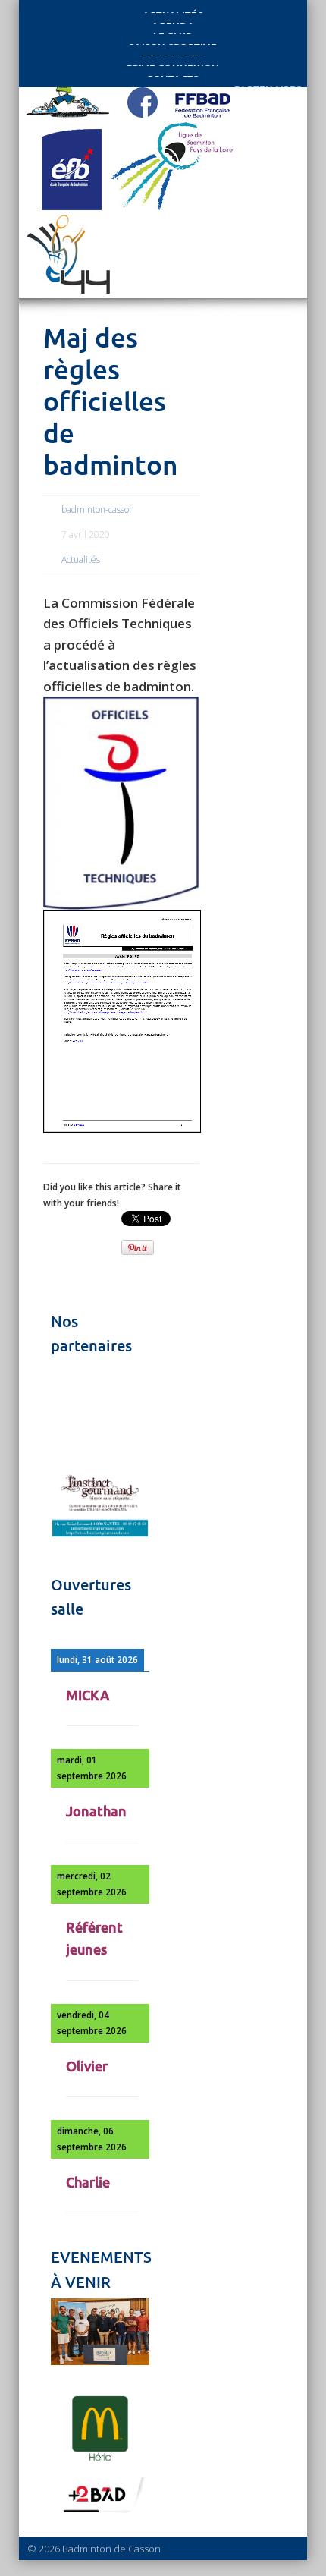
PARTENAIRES (268, 85)
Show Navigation (252, 138)
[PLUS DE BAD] (100, 2512)
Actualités (81, 560)
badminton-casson (98, 510)
